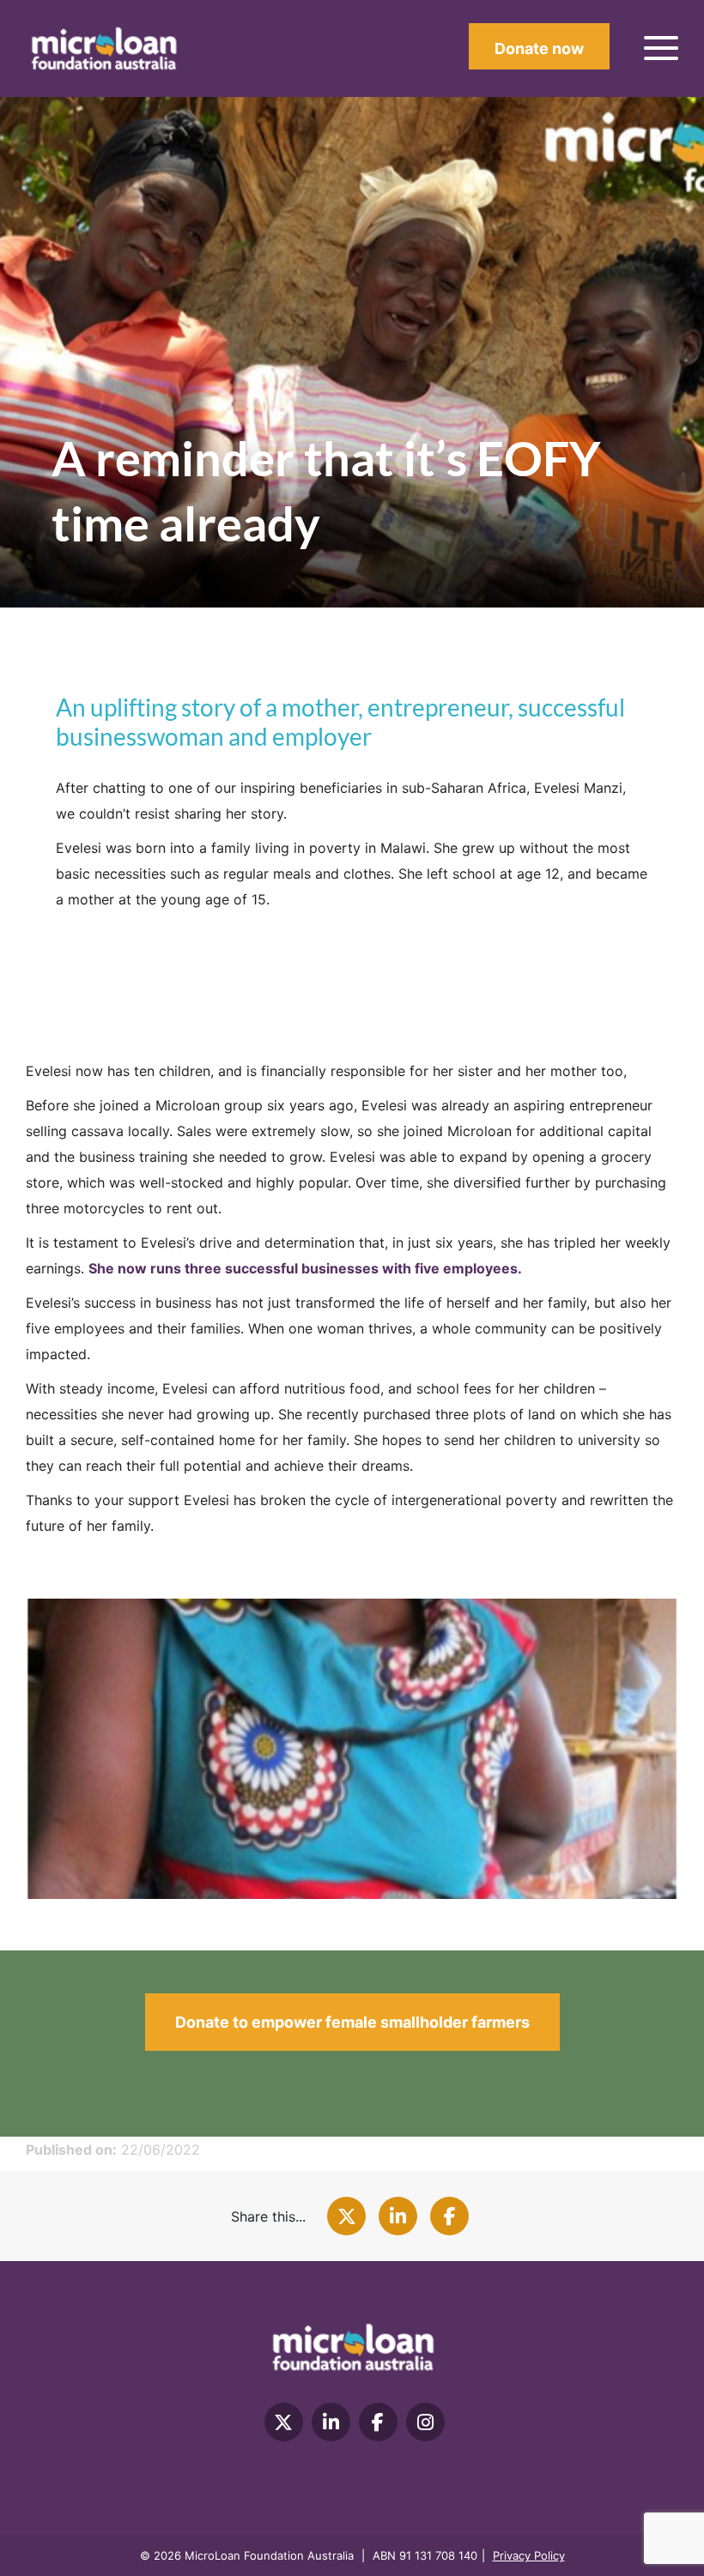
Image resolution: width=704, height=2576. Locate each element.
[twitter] (284, 2422)
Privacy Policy (529, 2555)
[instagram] (425, 2422)
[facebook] (378, 2422)
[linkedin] (331, 2422)
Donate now (539, 48)
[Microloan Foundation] (103, 50)
